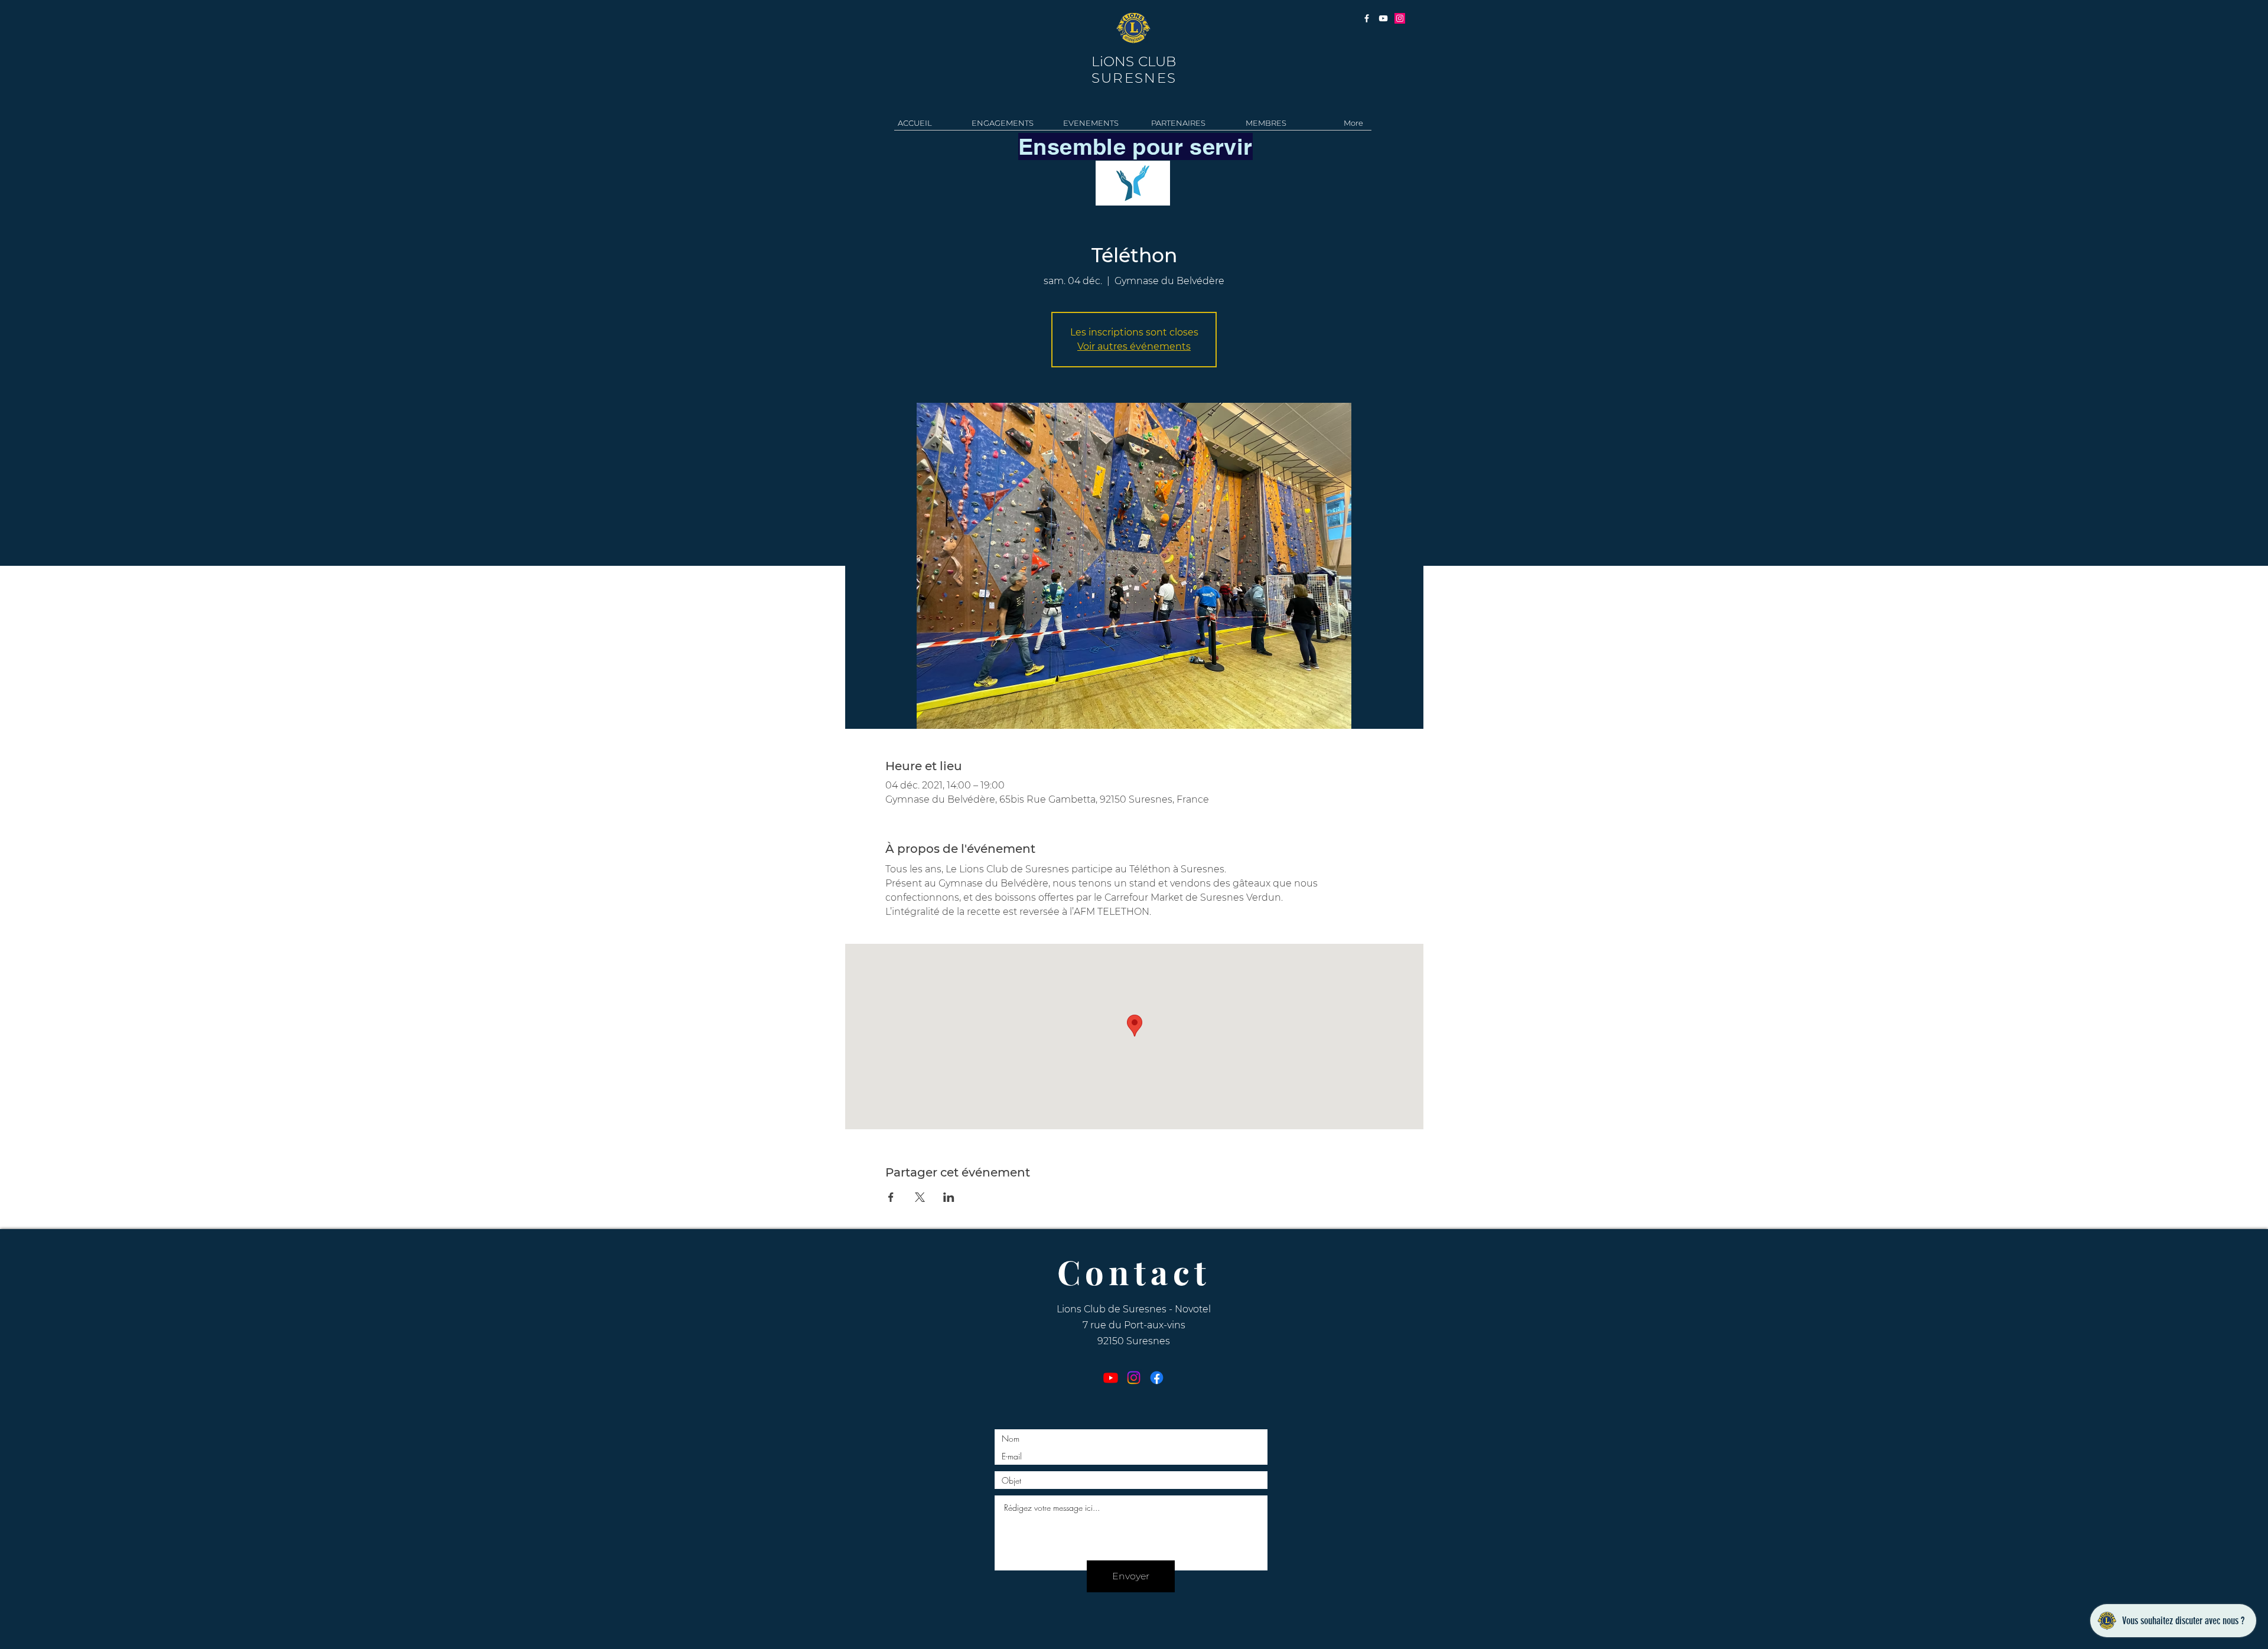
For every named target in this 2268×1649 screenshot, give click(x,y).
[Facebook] (1157, 1378)
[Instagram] (1134, 1378)
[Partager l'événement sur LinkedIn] (949, 1197)
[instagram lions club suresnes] (1400, 18)
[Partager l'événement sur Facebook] (891, 1197)
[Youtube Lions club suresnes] (1383, 18)
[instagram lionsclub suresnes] (1367, 18)
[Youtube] (1111, 1378)
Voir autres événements (1134, 346)
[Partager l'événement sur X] (920, 1197)
